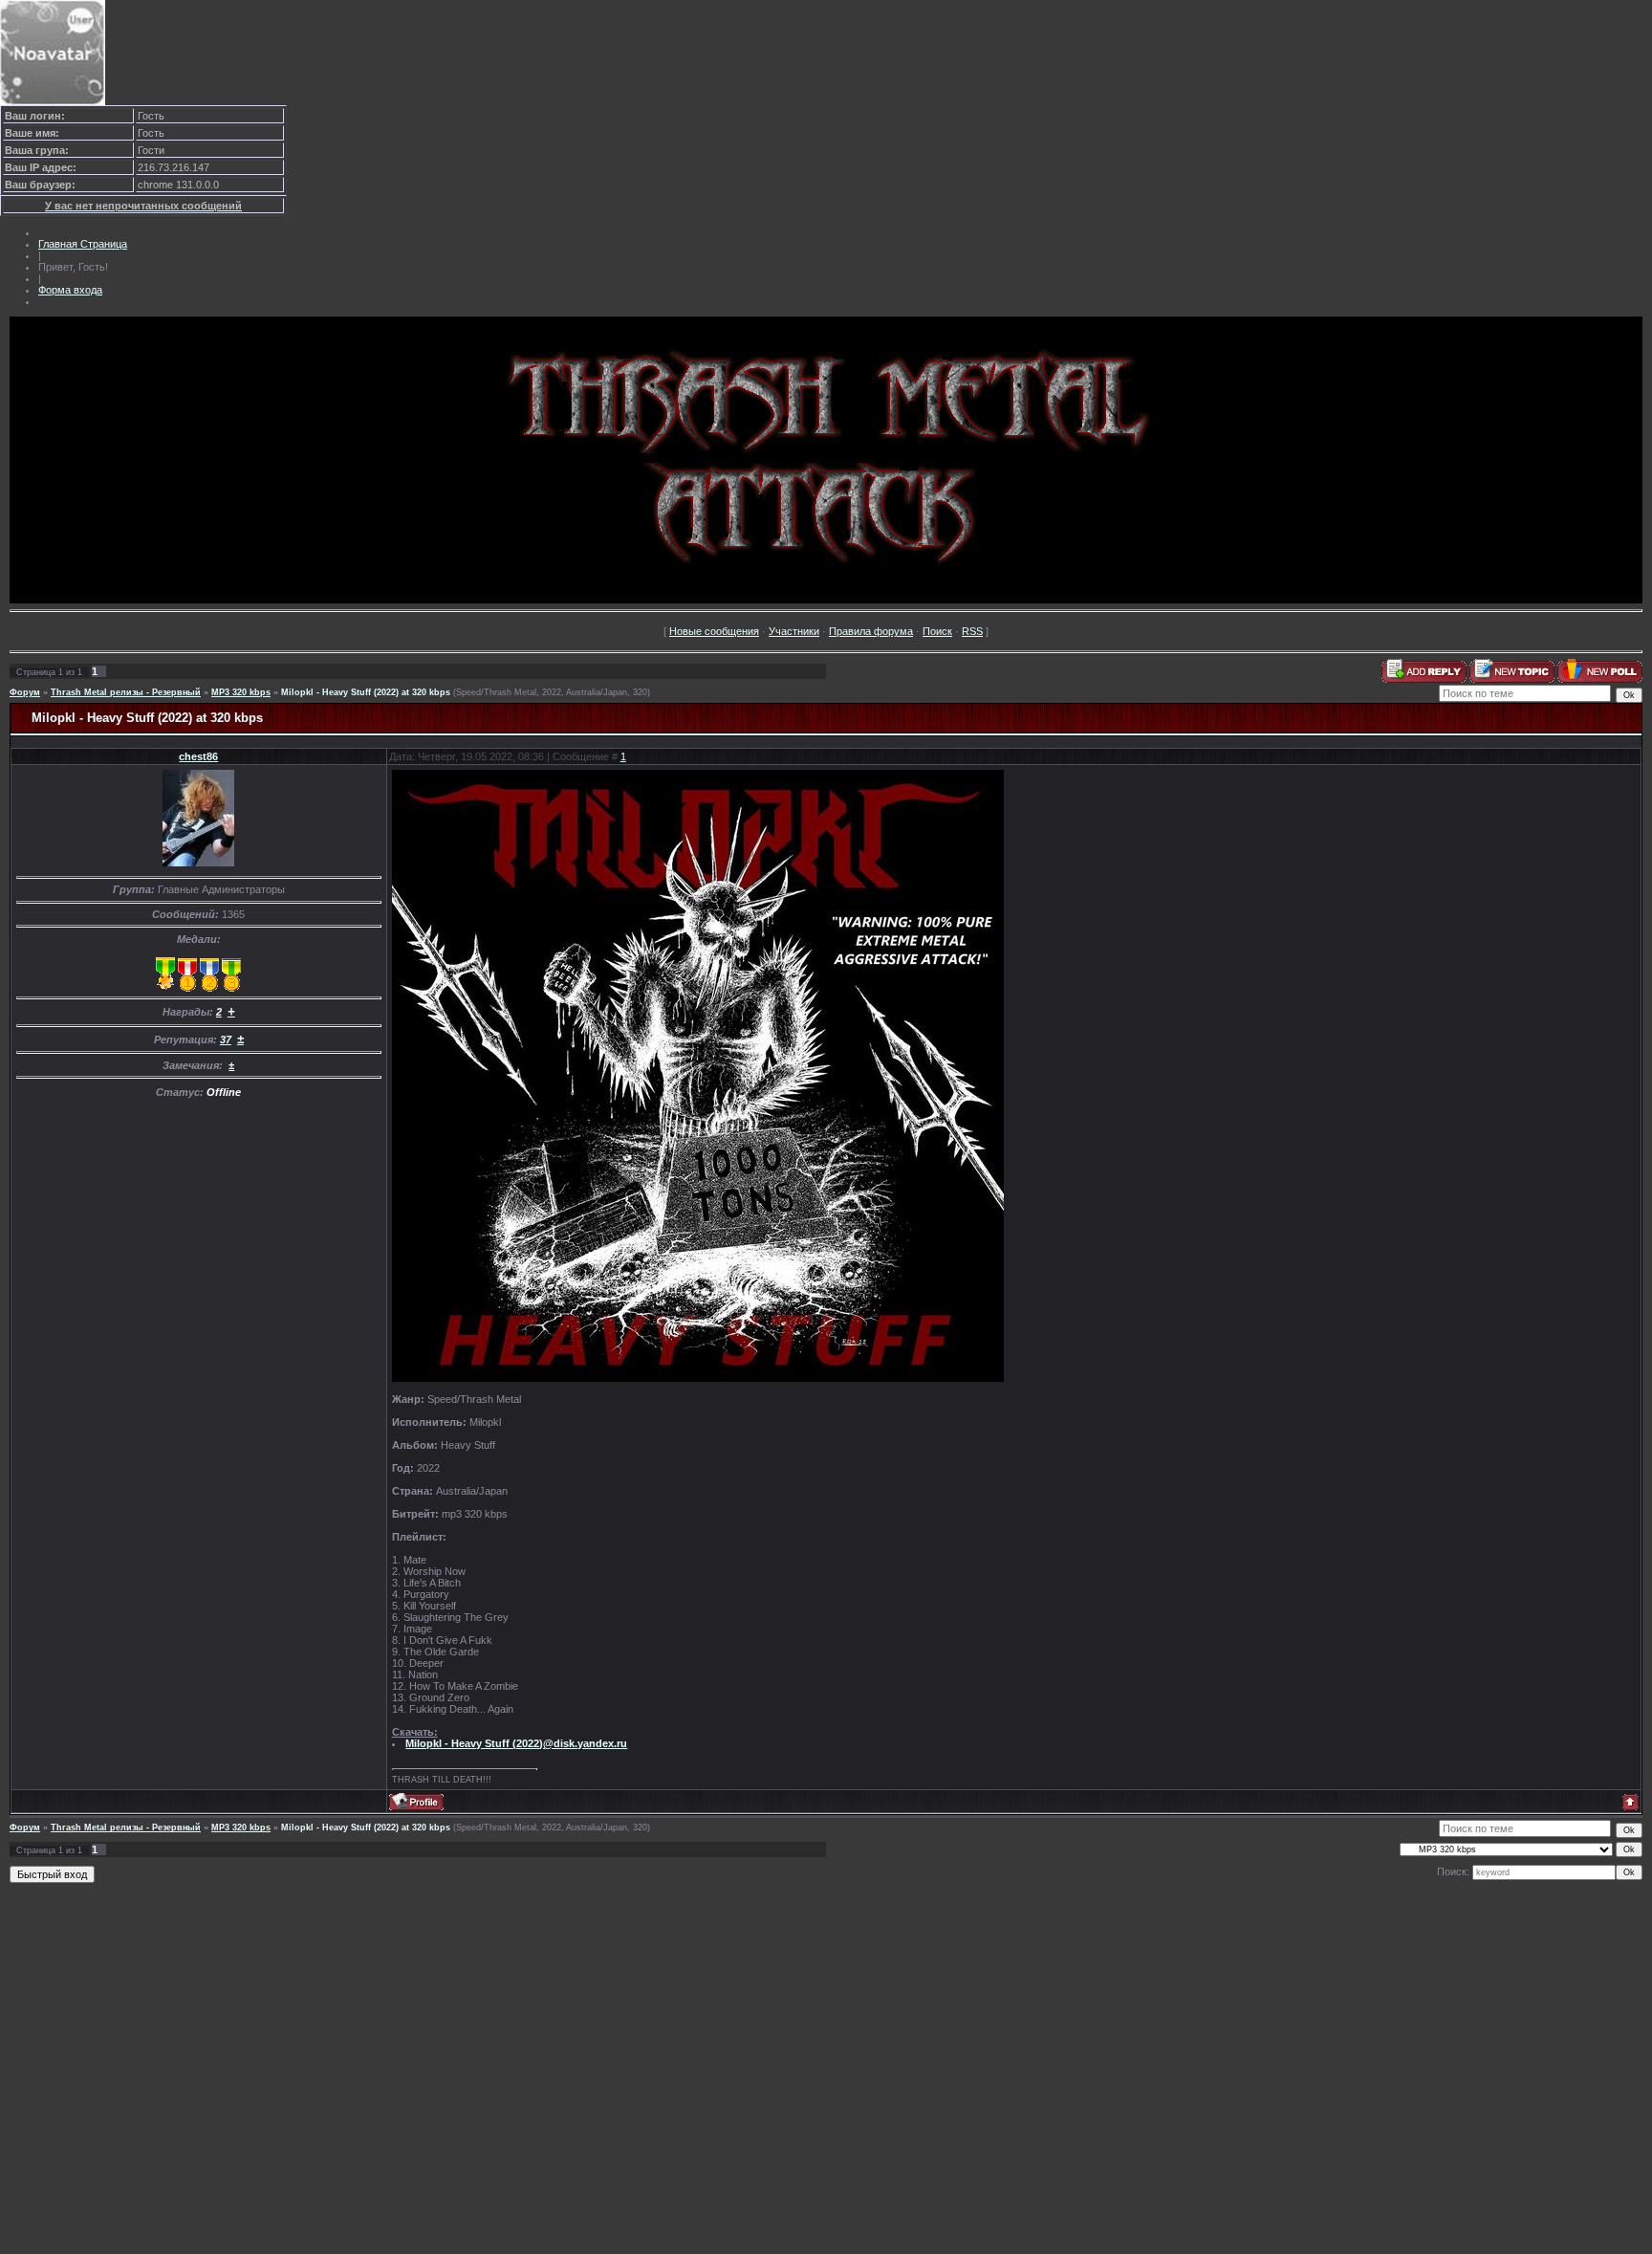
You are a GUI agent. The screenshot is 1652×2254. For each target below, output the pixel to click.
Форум (25, 692)
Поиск (937, 631)
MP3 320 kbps (241, 692)
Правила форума (871, 631)
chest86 (198, 756)
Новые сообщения (714, 631)
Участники (794, 631)
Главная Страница (83, 244)
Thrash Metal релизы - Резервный (126, 692)
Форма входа (70, 290)
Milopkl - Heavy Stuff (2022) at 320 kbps (366, 692)
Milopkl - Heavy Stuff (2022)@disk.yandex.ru (516, 1743)
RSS (972, 631)
